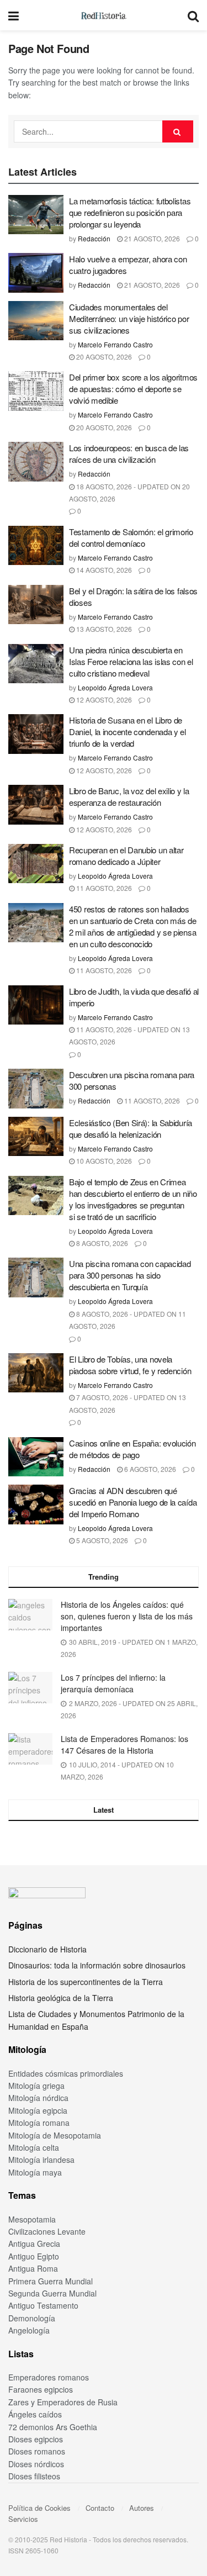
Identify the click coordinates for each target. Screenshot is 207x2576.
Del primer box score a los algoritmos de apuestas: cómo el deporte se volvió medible (133, 389)
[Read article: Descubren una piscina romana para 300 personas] (36, 1089)
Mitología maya (35, 2172)
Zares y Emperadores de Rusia (63, 2402)
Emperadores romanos (49, 2377)
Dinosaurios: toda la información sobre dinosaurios (97, 1965)
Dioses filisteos (34, 2476)
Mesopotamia (32, 2219)
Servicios (23, 2519)
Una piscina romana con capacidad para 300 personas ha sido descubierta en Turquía (130, 1275)
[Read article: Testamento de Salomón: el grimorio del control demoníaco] (36, 546)
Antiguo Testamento (43, 2305)
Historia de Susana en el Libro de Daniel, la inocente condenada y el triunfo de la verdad (128, 732)
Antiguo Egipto (34, 2256)
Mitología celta (34, 2147)
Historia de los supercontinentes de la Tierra (86, 1982)
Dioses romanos (37, 2451)
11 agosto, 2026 (103, 888)
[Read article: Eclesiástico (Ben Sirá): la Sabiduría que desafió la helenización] (36, 1137)
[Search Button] (193, 15)
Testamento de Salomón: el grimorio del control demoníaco (131, 537)
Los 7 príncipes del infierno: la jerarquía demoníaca (113, 1683)
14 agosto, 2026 (103, 570)
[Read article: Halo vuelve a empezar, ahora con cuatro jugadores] (36, 273)
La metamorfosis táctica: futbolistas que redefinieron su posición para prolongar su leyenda (130, 212)
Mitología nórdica (38, 2098)
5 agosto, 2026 (101, 1540)
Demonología (32, 2318)
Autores (142, 2508)
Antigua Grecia (34, 2244)
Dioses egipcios (36, 2439)
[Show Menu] (14, 15)
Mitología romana (39, 2123)
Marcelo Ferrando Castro (115, 344)
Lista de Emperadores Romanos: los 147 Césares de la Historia (124, 1744)
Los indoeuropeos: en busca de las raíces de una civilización (129, 453)
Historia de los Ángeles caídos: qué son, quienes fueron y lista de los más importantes (127, 1616)
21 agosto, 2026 (151, 238)
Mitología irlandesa (41, 2160)
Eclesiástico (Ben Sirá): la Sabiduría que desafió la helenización (131, 1128)
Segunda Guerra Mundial (52, 2293)
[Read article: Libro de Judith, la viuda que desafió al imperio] (36, 1005)
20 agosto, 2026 (103, 357)
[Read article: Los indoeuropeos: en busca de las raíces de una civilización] (36, 462)
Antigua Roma (33, 2268)
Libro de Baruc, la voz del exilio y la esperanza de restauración (129, 796)
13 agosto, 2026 (103, 629)
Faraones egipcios (41, 2389)
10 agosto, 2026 (103, 1161)
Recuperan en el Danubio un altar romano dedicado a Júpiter (126, 856)
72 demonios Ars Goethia (53, 2427)
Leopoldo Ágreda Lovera (115, 687)
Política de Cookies (39, 2508)
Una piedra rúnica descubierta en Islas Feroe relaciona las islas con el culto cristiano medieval (131, 661)
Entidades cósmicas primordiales (66, 2073)
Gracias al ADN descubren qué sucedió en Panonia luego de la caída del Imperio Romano (133, 1502)
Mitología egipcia (38, 2110)
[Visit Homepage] (103, 15)
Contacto (100, 2508)
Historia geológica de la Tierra (61, 1998)
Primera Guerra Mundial (51, 2281)
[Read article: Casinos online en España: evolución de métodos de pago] (36, 1457)
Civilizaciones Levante (47, 2231)
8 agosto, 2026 (101, 1243)
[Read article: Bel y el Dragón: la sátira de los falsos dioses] (36, 605)
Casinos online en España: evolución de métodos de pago (132, 1449)
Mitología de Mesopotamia (55, 2135)
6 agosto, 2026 (149, 1469)
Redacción (94, 238)
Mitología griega (36, 2086)
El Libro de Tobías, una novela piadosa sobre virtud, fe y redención (130, 1365)
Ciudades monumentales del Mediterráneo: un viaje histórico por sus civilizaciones (129, 318)
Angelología (29, 2330)
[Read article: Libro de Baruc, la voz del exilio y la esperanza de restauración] (36, 805)
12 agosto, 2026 (103, 700)
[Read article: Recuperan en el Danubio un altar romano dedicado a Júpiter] (36, 864)
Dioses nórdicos (36, 2464)
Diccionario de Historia (47, 1949)
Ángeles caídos (35, 2414)
